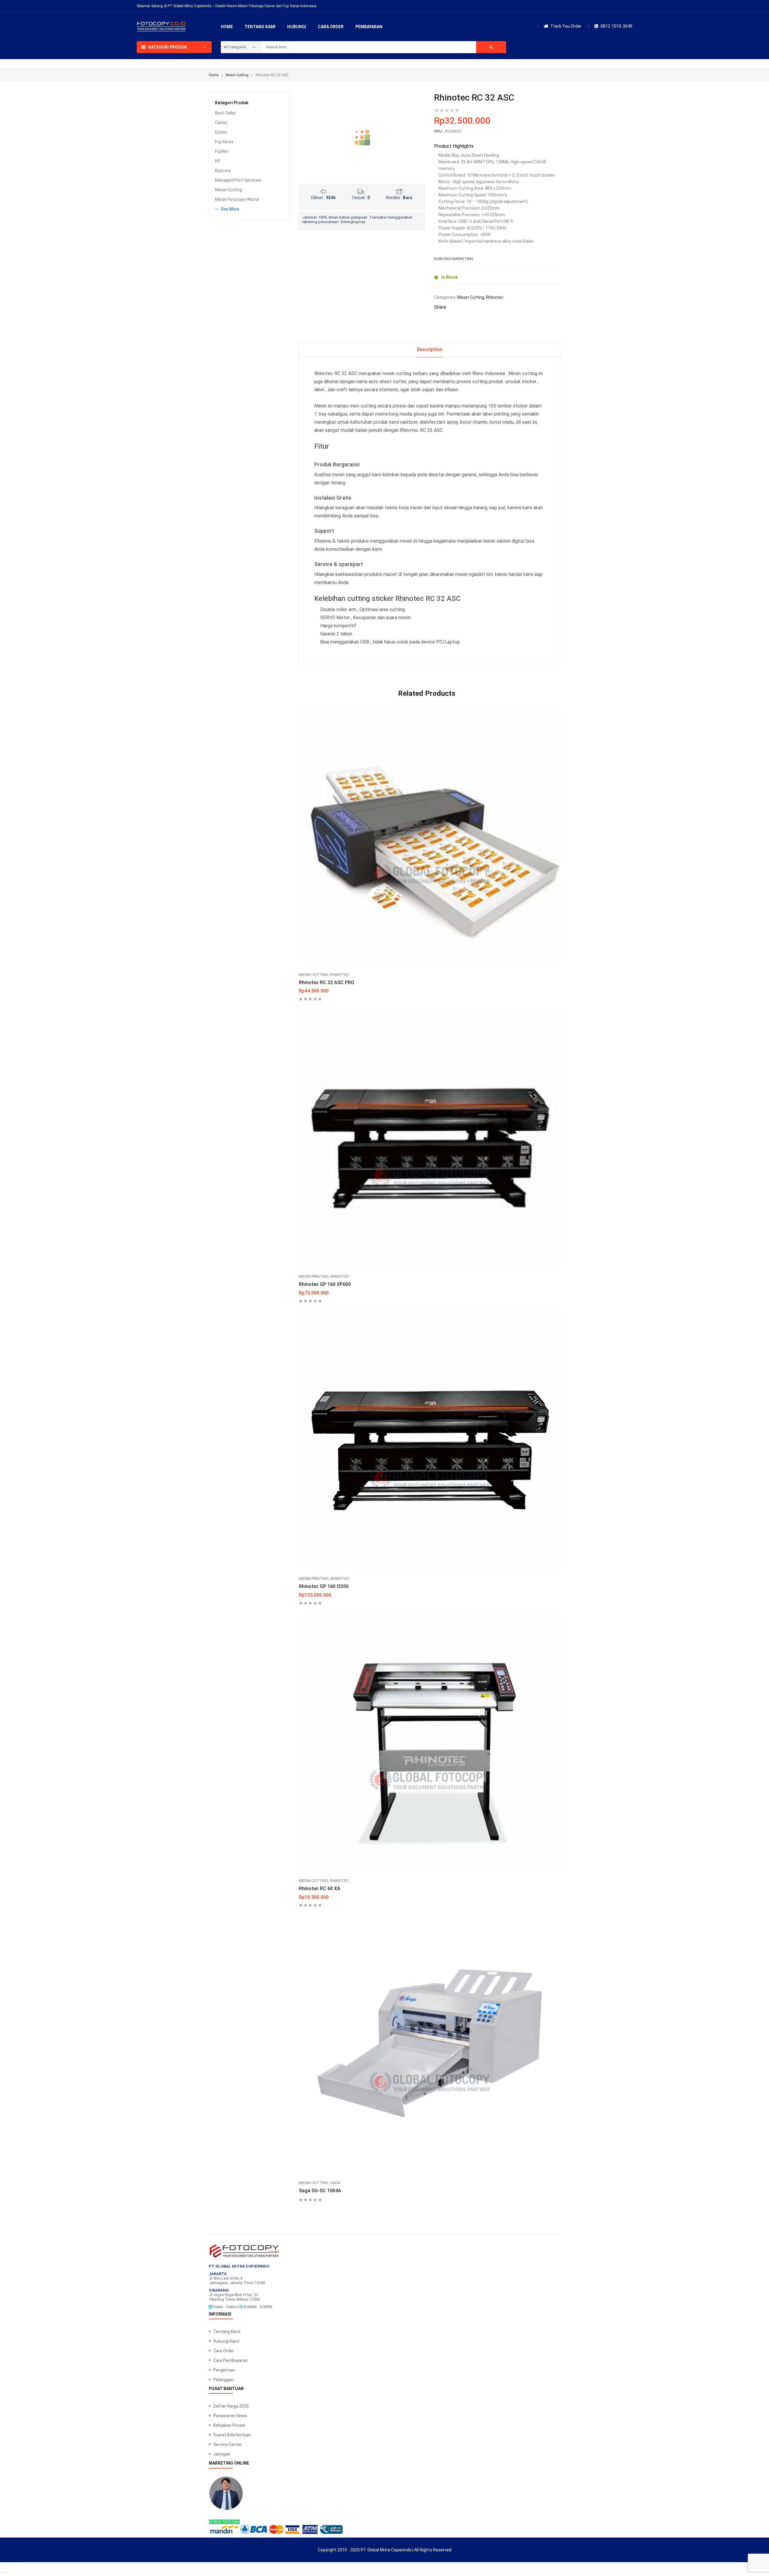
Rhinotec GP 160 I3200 (324, 1586)
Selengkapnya (353, 222)
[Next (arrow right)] (6, 2573)
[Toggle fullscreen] (6, 2566)
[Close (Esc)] (15, 2566)
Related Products (427, 693)
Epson (221, 132)
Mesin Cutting (237, 75)
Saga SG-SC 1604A (320, 2191)
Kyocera (223, 171)
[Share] (11, 2566)
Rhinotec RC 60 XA (320, 1888)
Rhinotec (495, 297)
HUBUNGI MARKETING (454, 259)
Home (214, 75)
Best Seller (226, 113)
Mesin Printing (314, 1276)
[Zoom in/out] (2, 2566)
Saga (335, 2183)
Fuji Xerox (224, 142)
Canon (221, 123)
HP (218, 161)
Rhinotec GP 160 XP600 (325, 1284)
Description (430, 349)
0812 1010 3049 (226, 2522)
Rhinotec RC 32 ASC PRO (327, 982)
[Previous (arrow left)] (2, 2573)
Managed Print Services (238, 180)
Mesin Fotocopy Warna (237, 199)
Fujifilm (222, 151)
